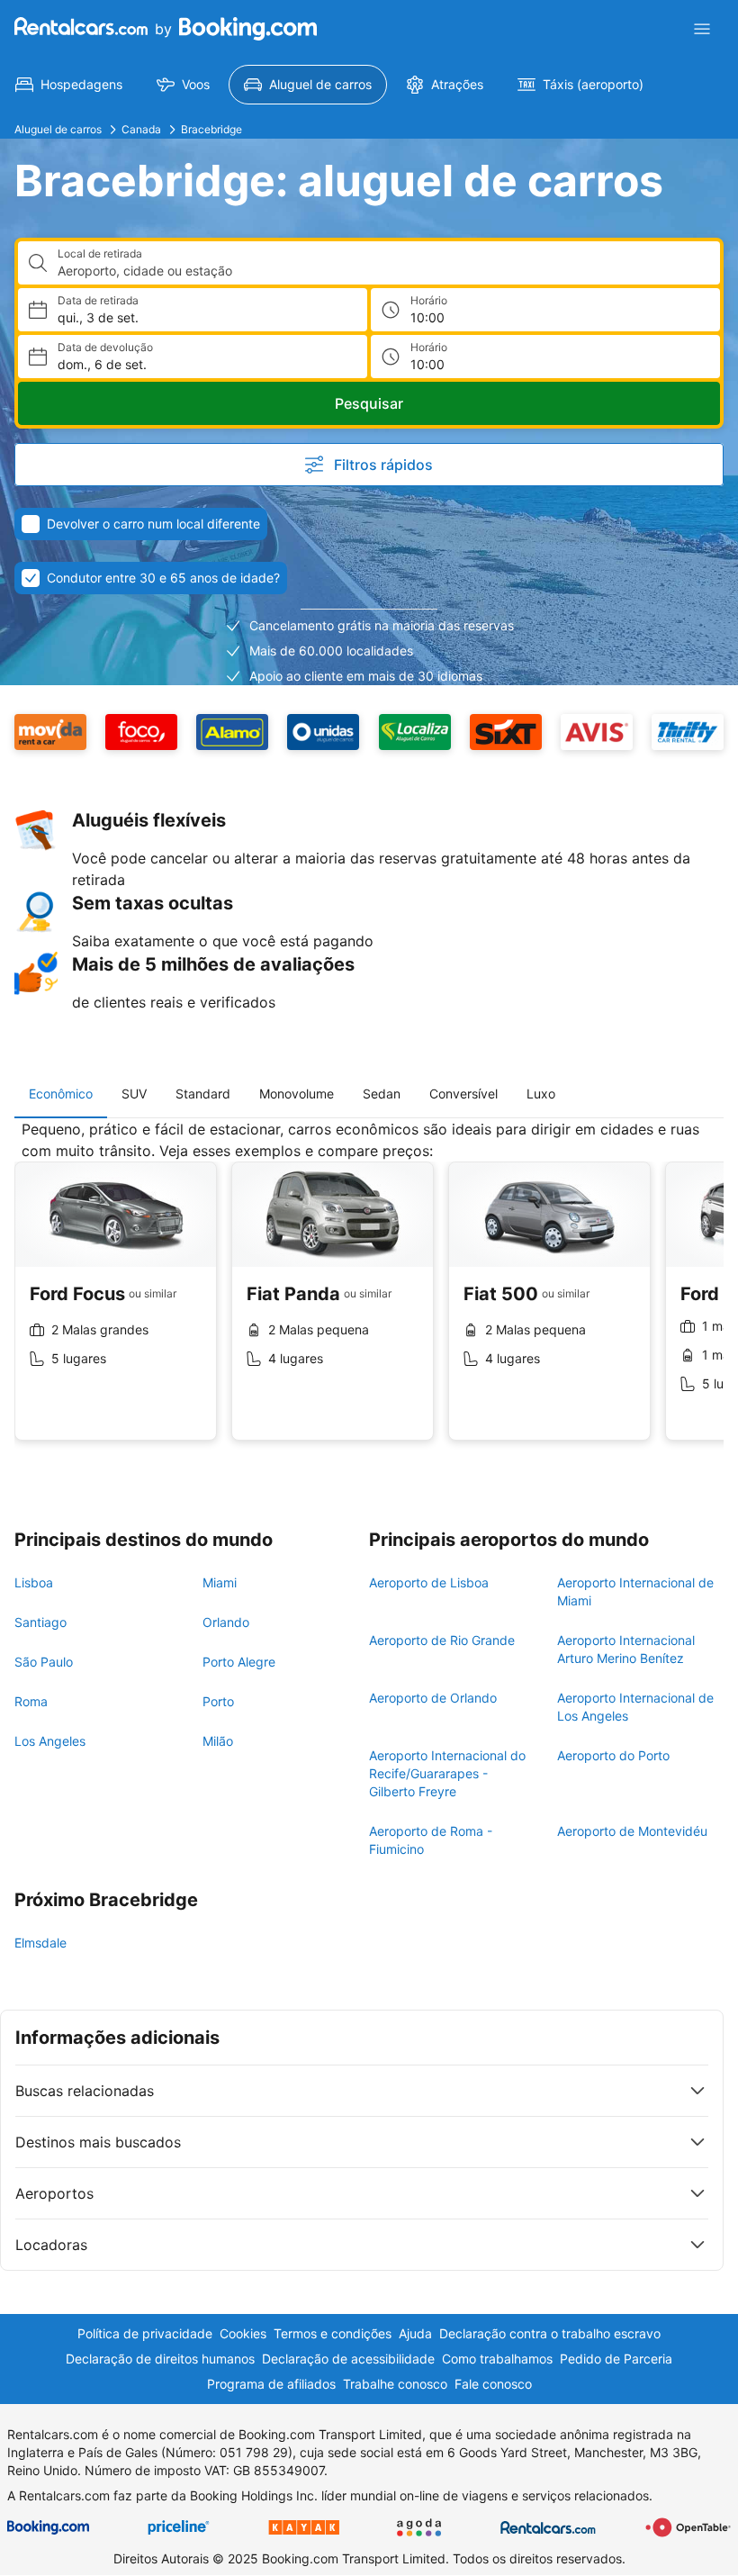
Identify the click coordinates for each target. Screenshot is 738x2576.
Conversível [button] (463, 1094)
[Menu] (702, 29)
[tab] (61, 1094)
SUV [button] (134, 1094)
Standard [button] (203, 1094)
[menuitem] (69, 85)
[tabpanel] (369, 1294)
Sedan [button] (382, 1094)
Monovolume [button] (297, 1094)
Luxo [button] (541, 1094)
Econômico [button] (61, 1094)
